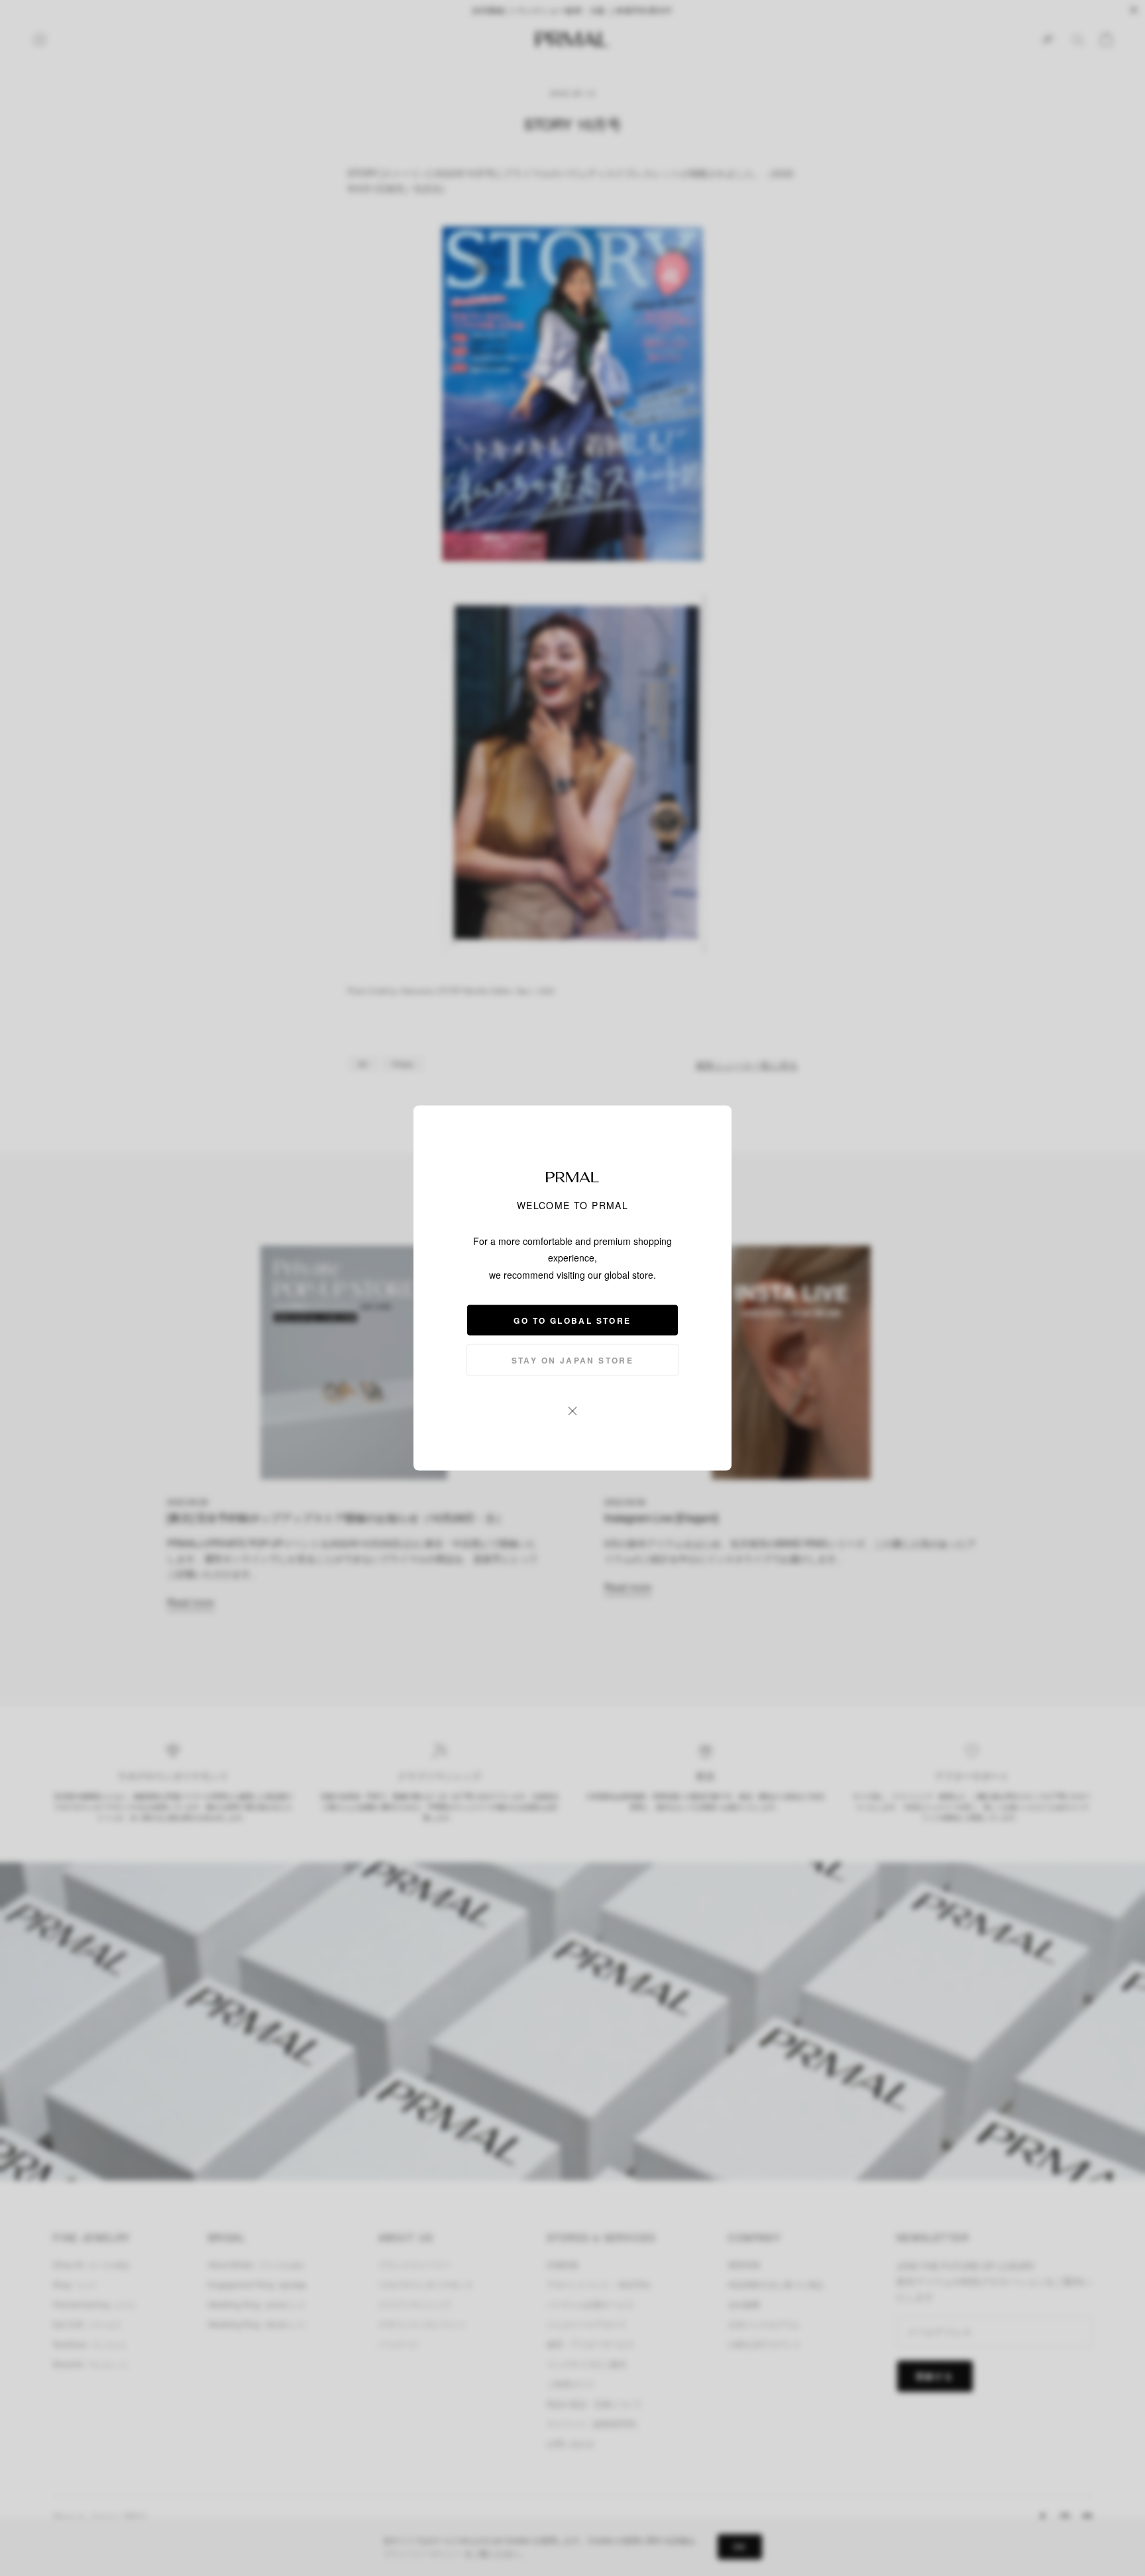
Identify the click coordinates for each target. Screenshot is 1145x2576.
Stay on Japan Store (573, 1360)
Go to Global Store (572, 1320)
